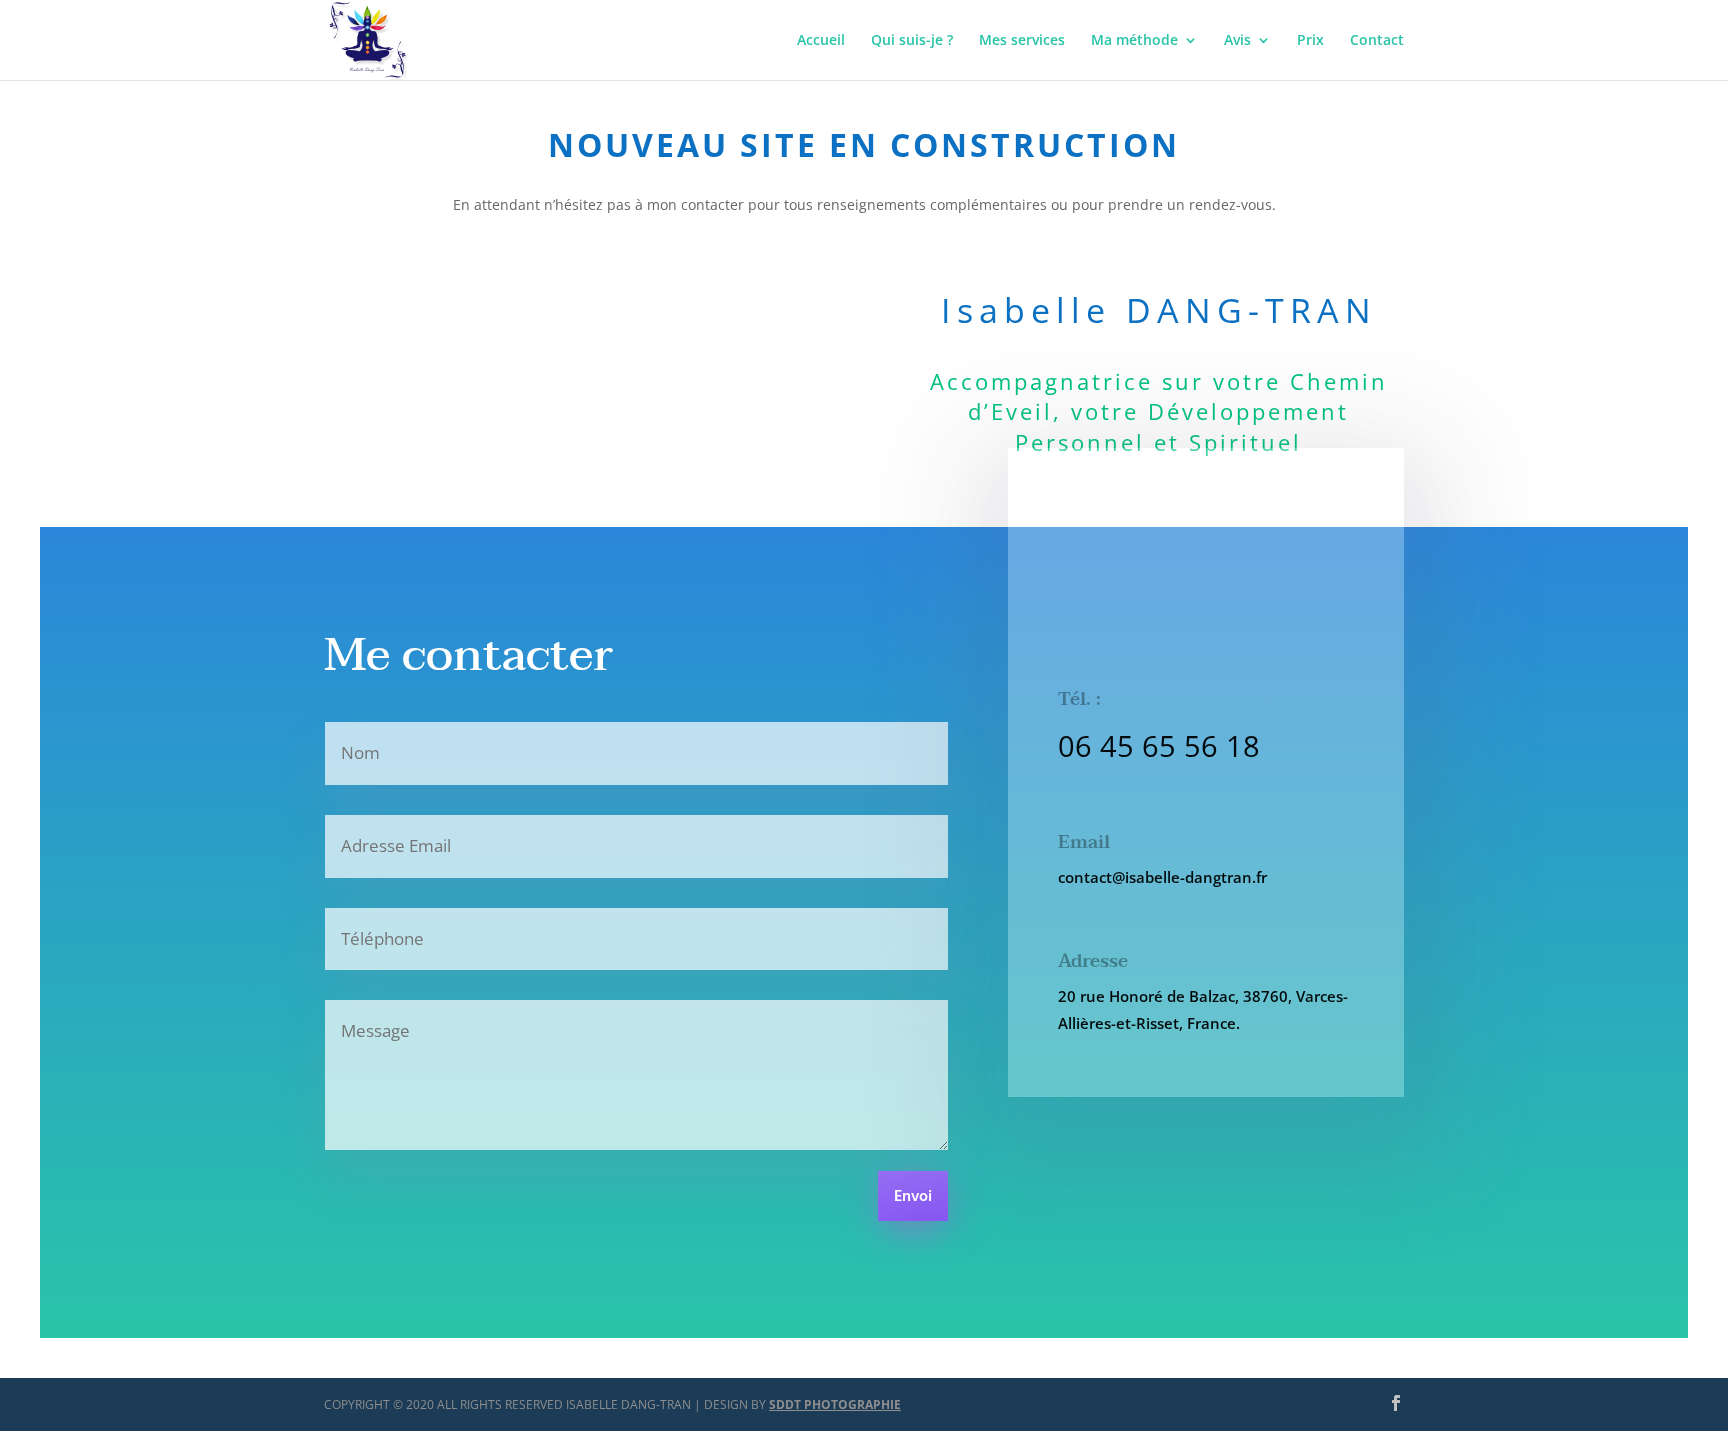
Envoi (913, 1197)
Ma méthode (1134, 41)
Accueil (821, 41)
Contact (1377, 41)
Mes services (1022, 41)
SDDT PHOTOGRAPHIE (835, 1404)
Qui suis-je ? (912, 41)
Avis (1237, 41)
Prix (1310, 41)
